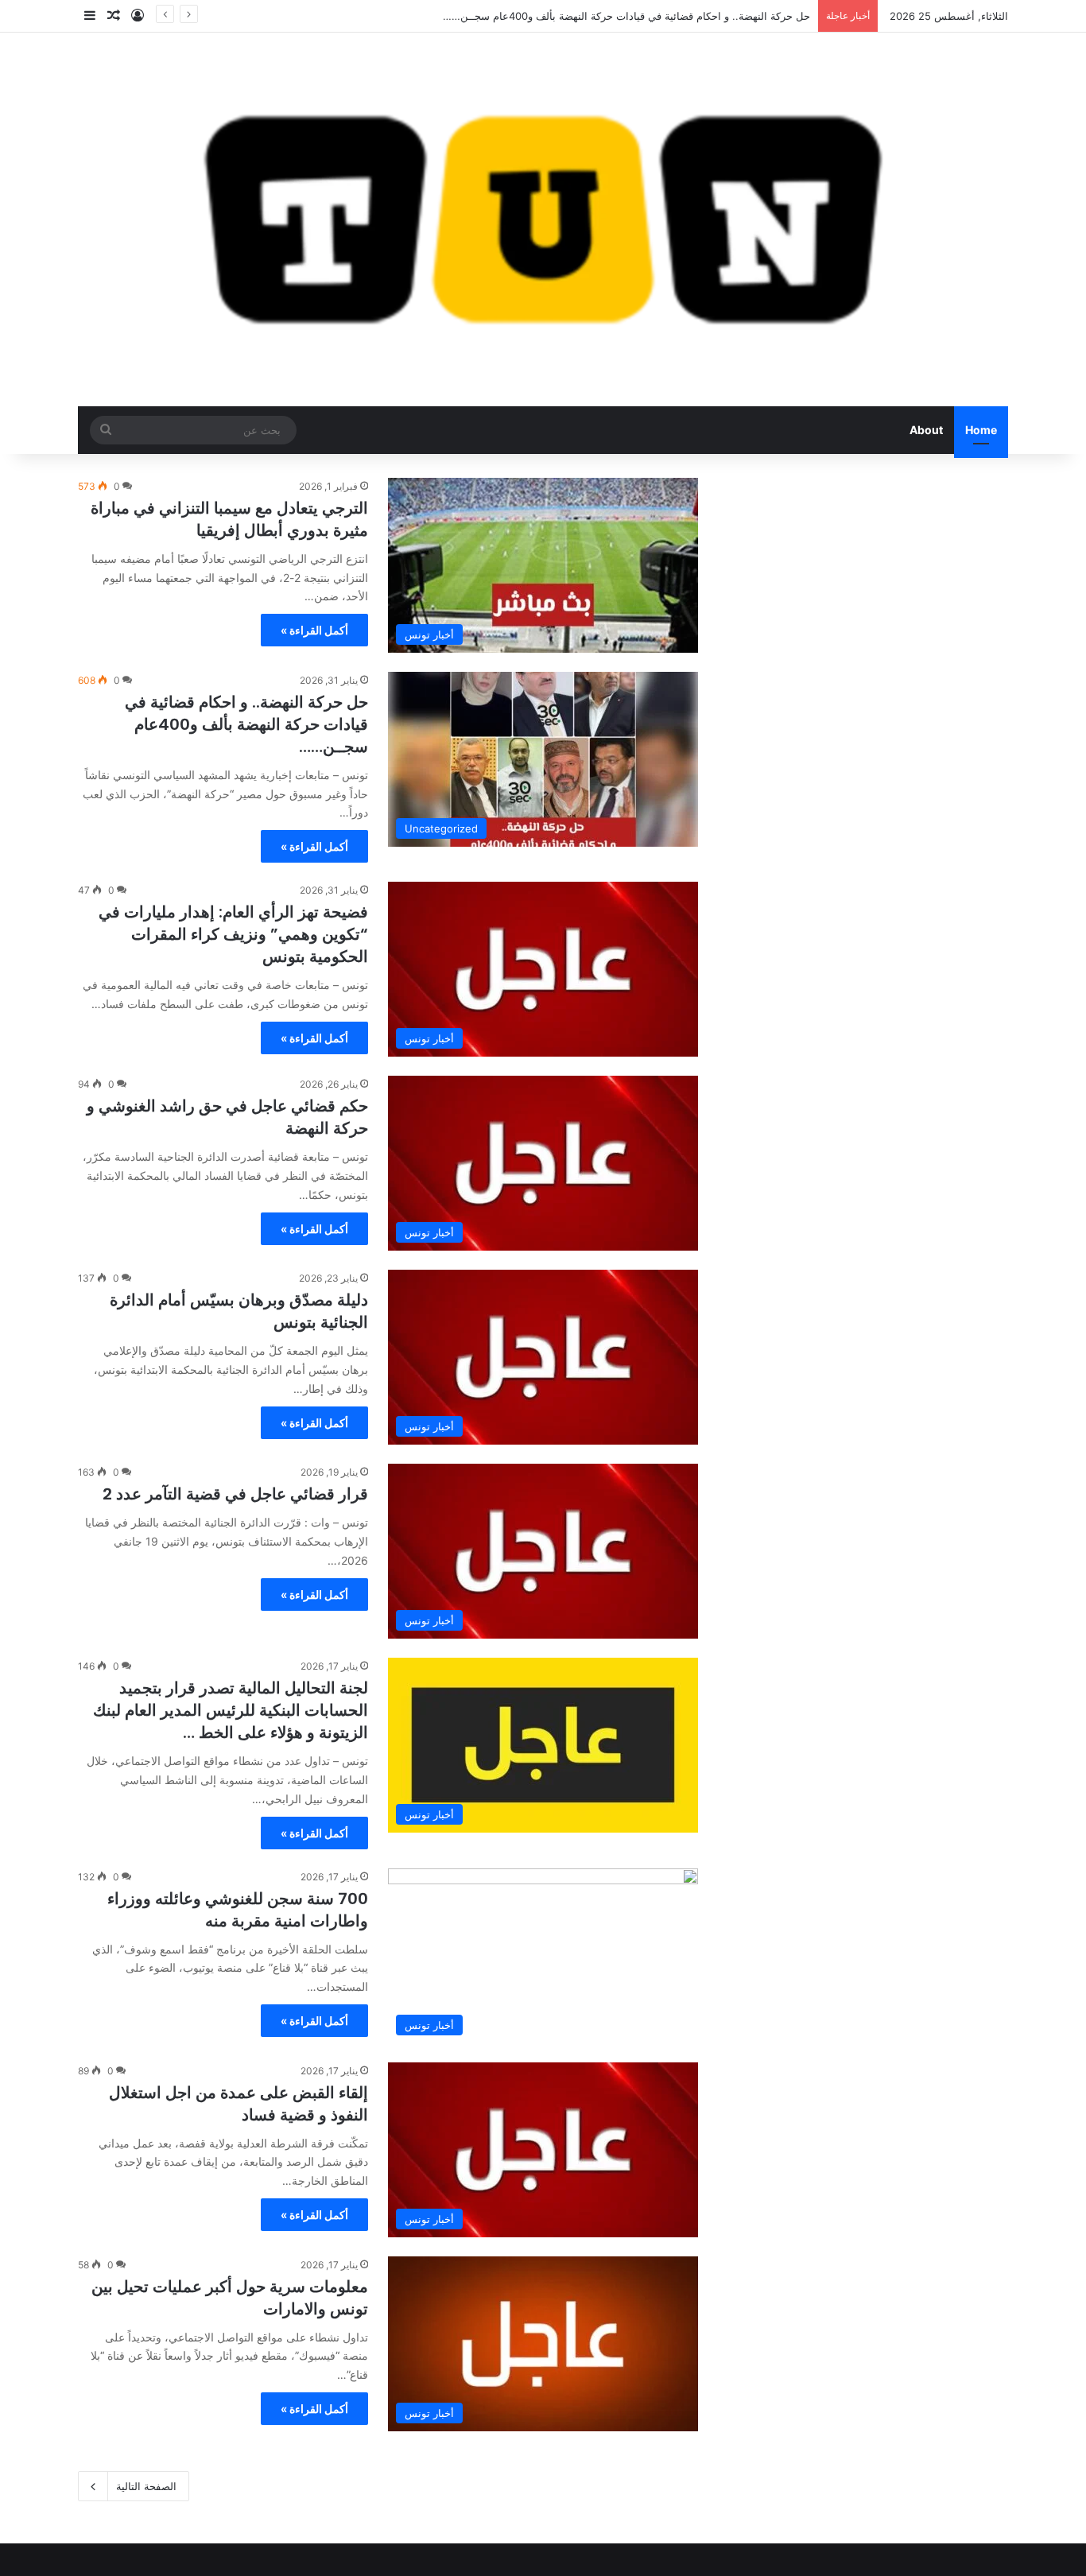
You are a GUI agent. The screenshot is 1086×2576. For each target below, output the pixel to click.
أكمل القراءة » (314, 630)
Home (981, 430)
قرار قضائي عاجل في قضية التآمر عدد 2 (235, 1494)
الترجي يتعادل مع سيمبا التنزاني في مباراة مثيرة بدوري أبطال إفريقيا (229, 519)
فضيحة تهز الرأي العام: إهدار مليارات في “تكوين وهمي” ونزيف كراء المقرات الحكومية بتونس (233, 934)
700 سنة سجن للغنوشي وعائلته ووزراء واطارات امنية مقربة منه (238, 1910)
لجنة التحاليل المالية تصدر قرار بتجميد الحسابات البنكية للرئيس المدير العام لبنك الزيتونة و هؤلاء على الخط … (231, 1710)
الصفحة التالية (146, 2486)
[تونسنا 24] (543, 219)
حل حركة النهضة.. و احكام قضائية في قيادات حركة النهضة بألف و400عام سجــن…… (246, 724)
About (926, 430)
